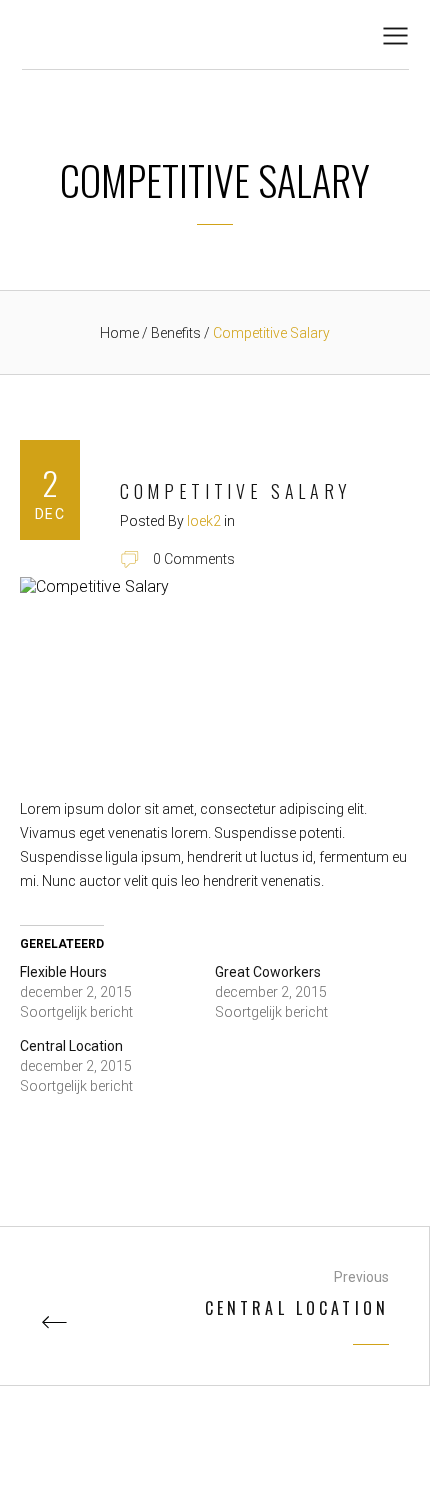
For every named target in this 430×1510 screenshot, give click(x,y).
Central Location (71, 1046)
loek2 (204, 521)
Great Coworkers (268, 972)
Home (119, 333)
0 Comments (194, 559)
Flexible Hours (63, 972)
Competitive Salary (236, 491)
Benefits (177, 333)
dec (50, 514)
